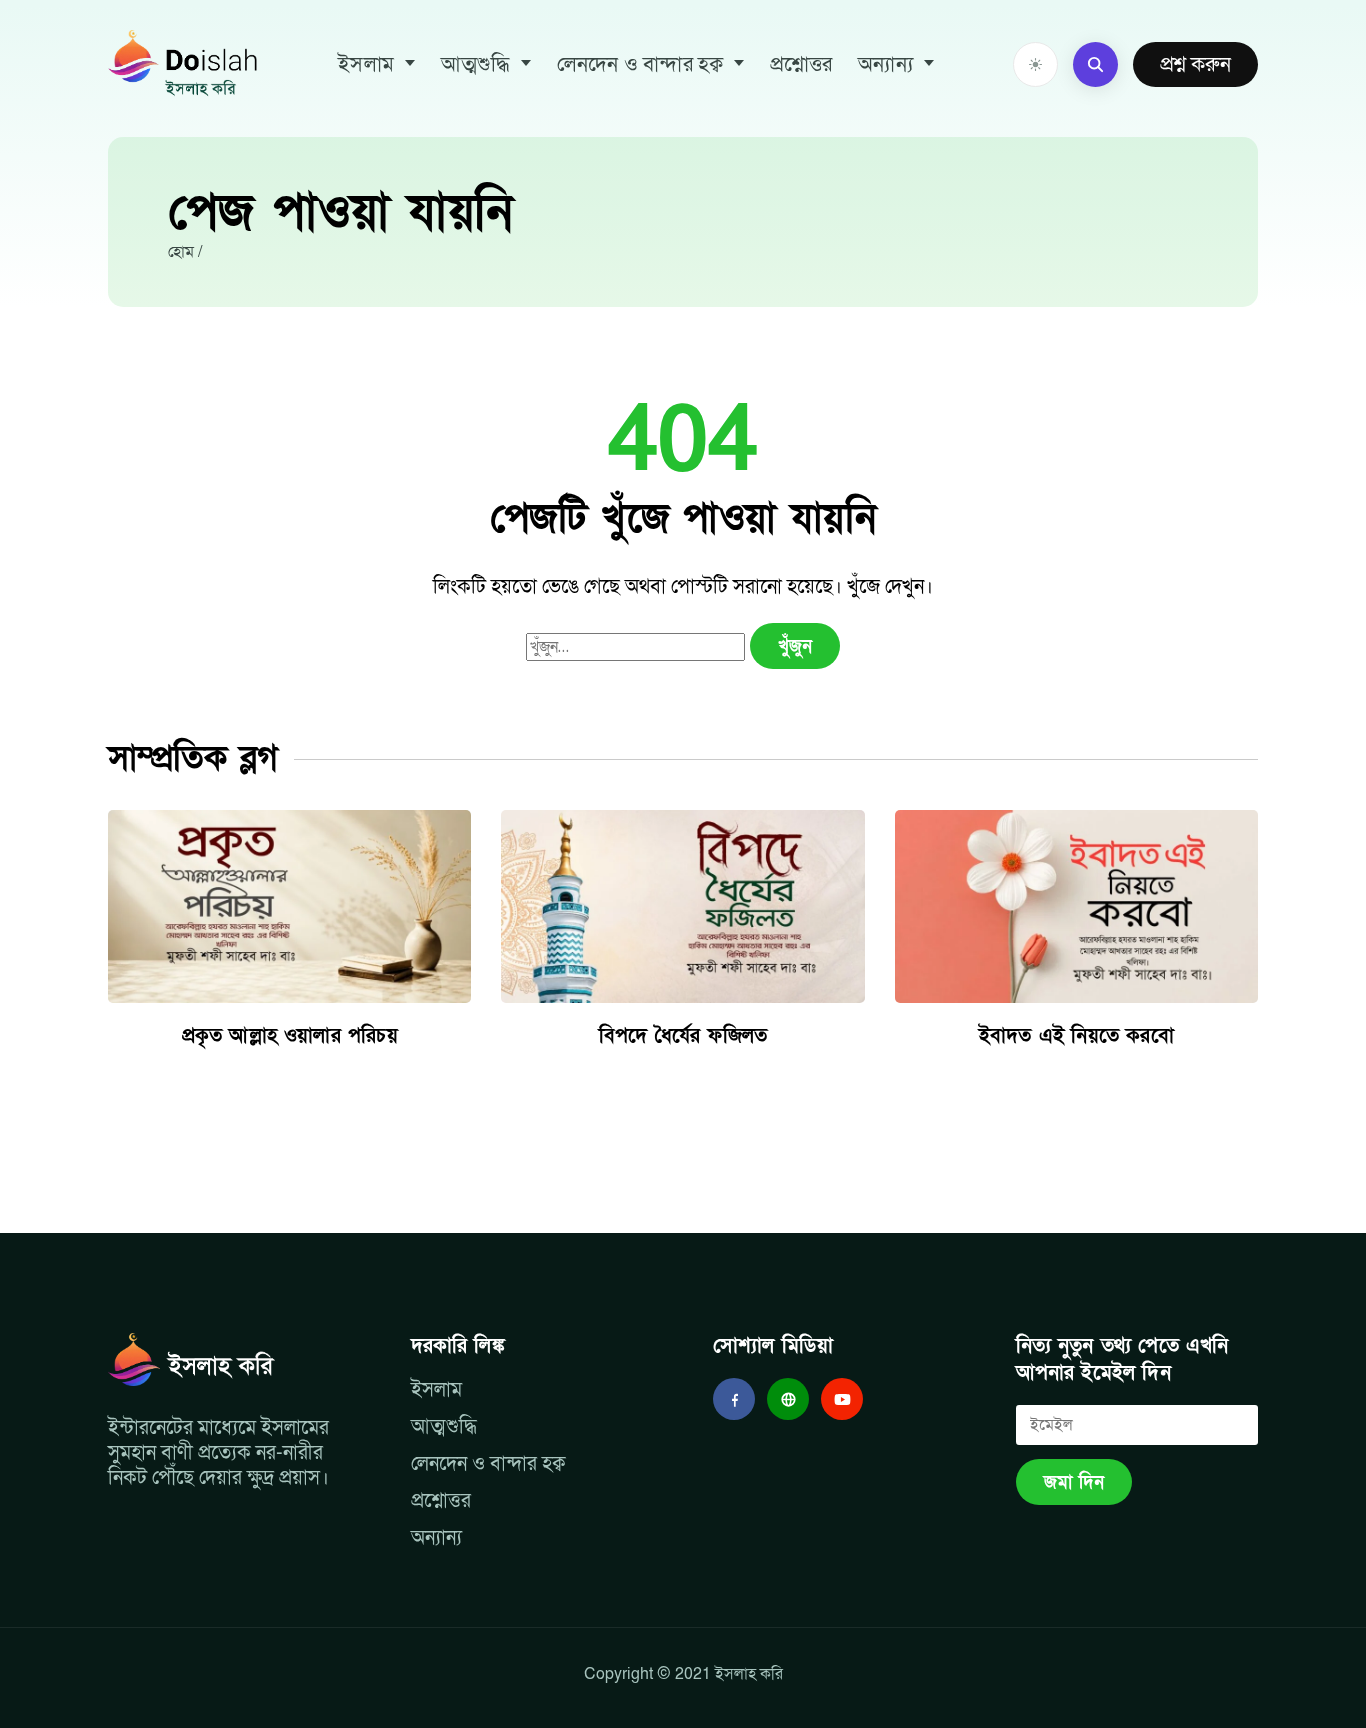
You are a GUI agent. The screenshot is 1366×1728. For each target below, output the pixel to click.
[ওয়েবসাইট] (788, 1399)
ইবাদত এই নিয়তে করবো (1076, 1036)
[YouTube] (842, 1399)
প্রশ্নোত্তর (801, 64)
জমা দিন (1074, 1482)
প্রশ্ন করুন (1195, 64)
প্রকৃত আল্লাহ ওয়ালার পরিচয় (290, 1036)
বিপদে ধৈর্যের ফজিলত (683, 1036)
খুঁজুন (795, 646)
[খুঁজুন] (1095, 64)
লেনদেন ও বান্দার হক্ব (640, 64)
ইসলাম (366, 64)
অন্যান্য (885, 64)
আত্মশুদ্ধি (475, 64)
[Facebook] (734, 1399)
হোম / (185, 252)
